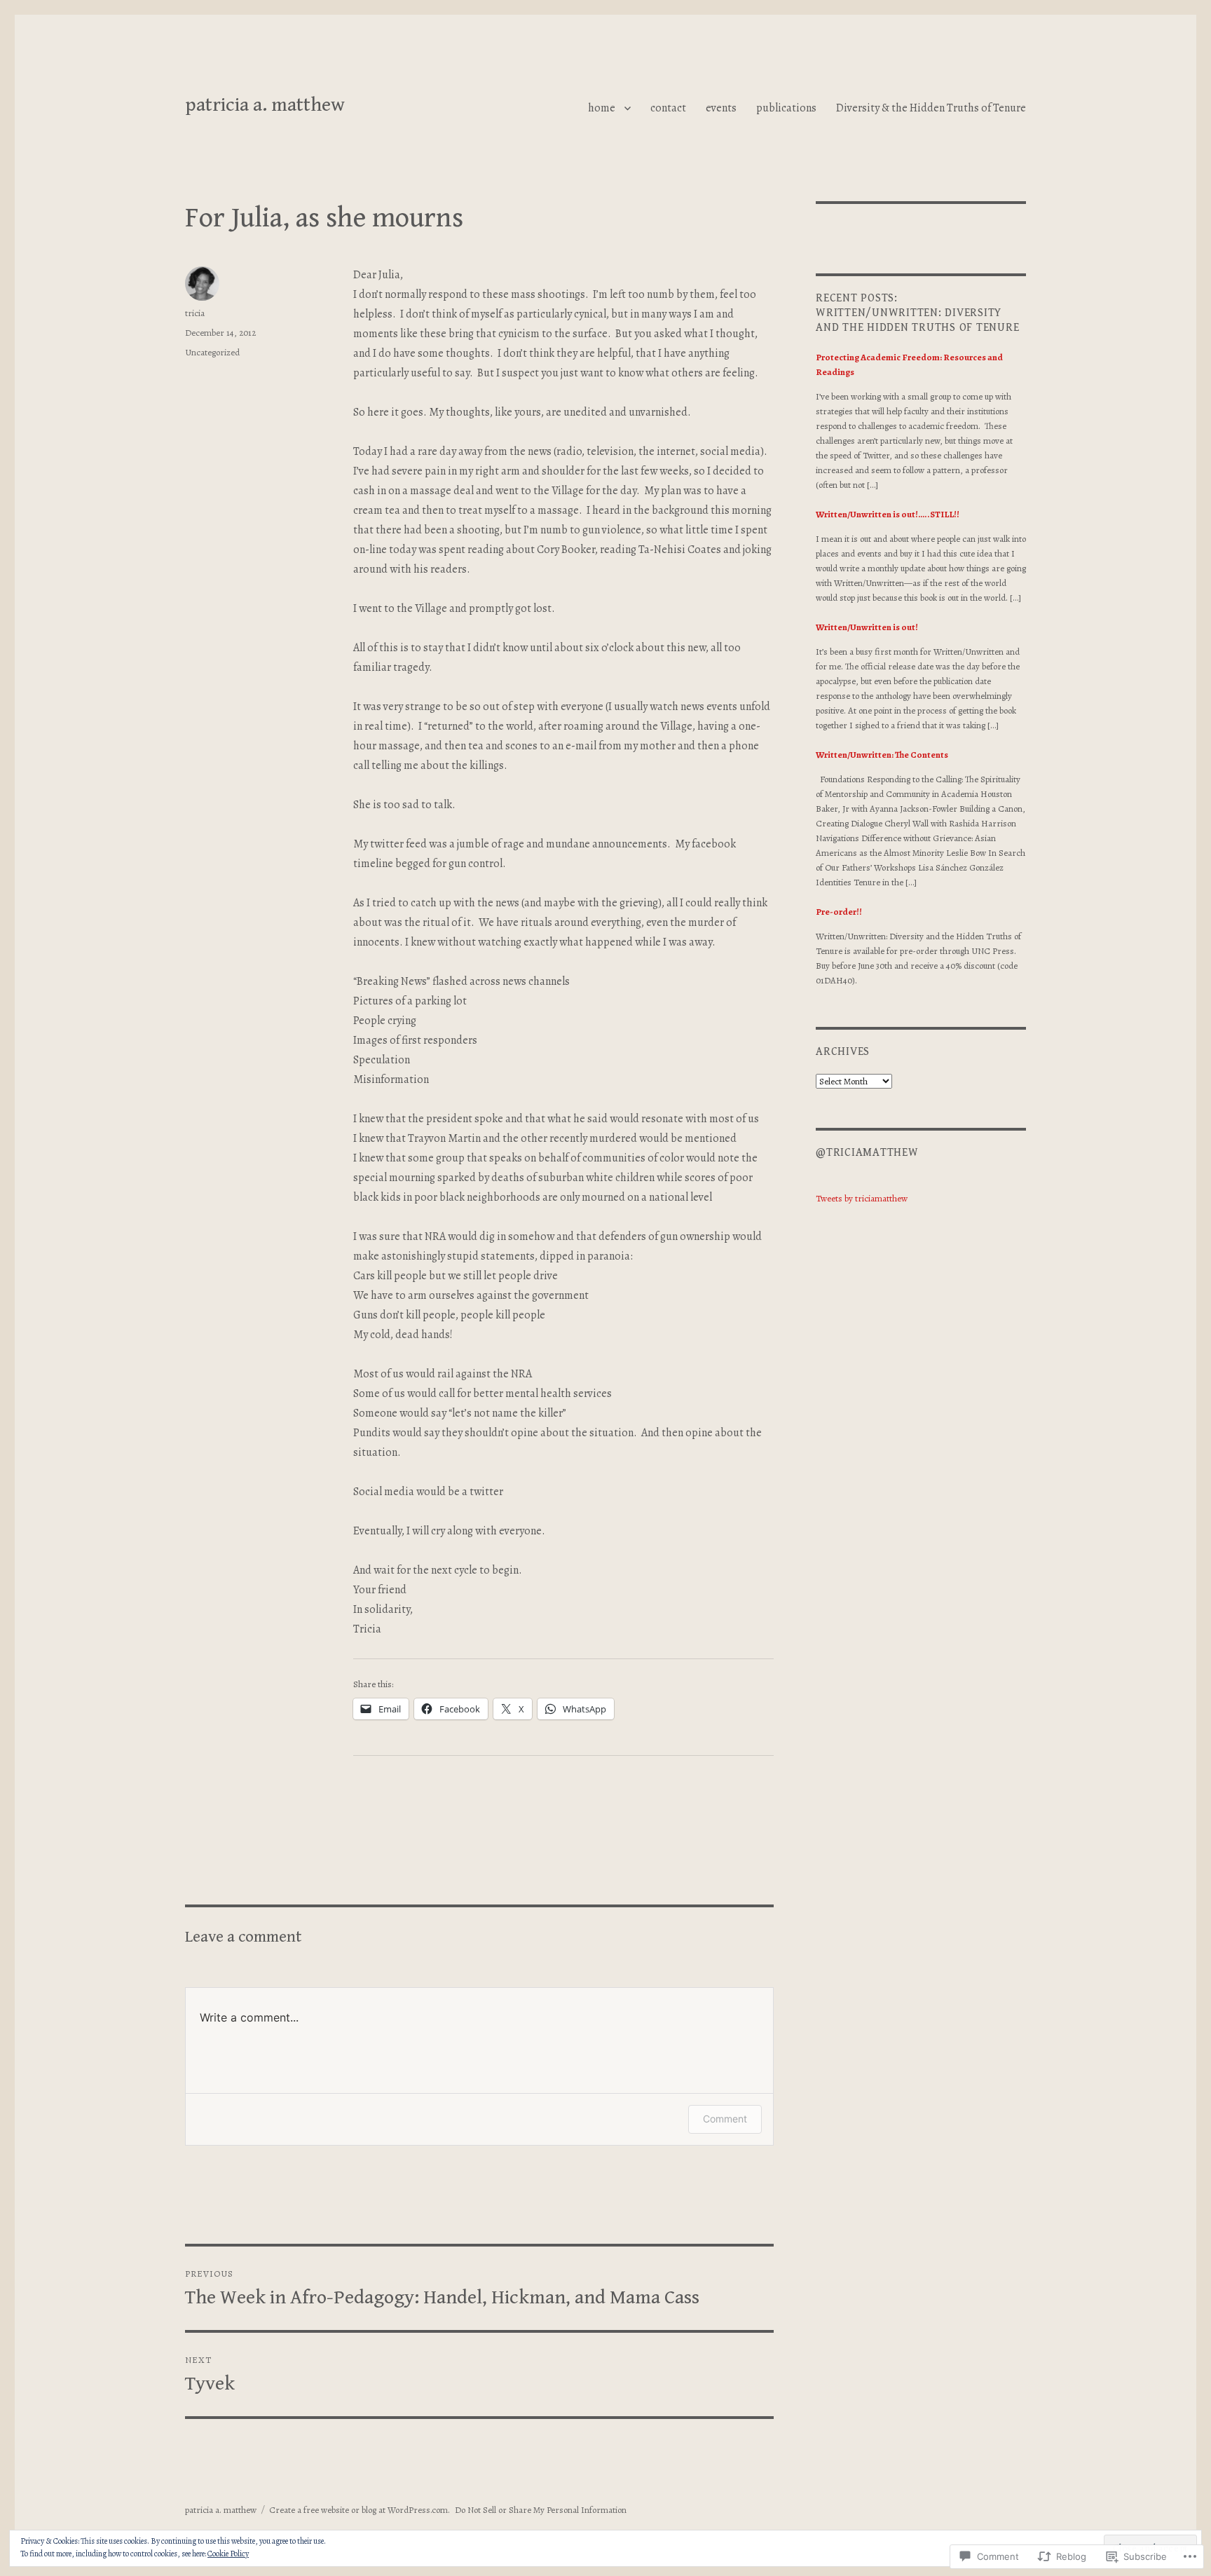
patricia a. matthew (265, 105)
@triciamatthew (867, 1153)
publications (786, 108)
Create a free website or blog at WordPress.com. (360, 2510)
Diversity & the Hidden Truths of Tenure (931, 108)
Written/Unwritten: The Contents (882, 755)
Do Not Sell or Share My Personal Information (541, 2510)
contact (668, 108)
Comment (725, 2119)
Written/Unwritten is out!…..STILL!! (888, 514)
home (602, 108)
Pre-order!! (839, 912)
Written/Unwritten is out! (867, 627)
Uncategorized (212, 352)
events (721, 108)
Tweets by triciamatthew (862, 1198)
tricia (195, 313)
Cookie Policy (228, 2554)
